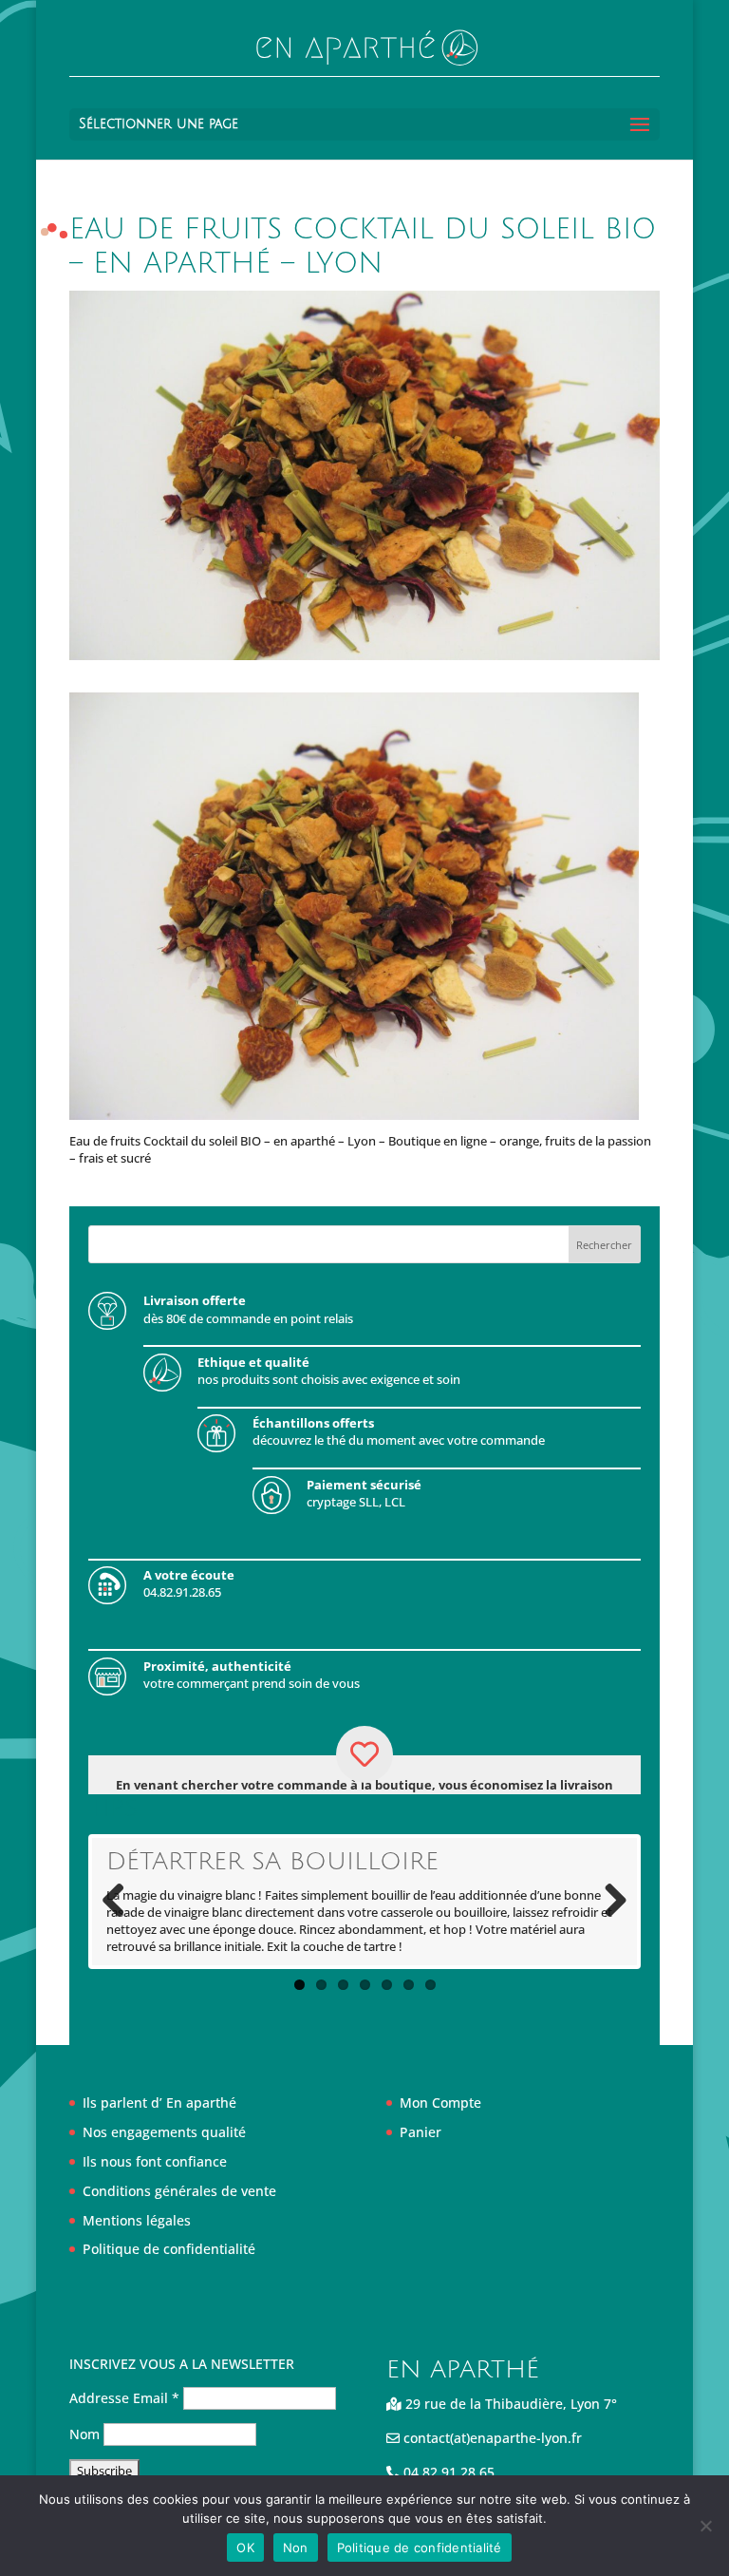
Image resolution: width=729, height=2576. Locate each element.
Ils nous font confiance (155, 2161)
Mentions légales (137, 2220)
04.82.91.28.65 (447, 2472)
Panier (421, 2132)
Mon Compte (440, 2102)
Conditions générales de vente (179, 2191)
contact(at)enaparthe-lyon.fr (491, 2438)
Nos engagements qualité (164, 2132)
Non (296, 2548)
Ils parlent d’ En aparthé (159, 2102)
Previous (121, 1902)
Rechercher (604, 1245)
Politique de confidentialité (169, 2249)
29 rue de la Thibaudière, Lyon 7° (509, 2404)
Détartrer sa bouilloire (272, 1862)
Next (608, 1902)
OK (245, 2548)
